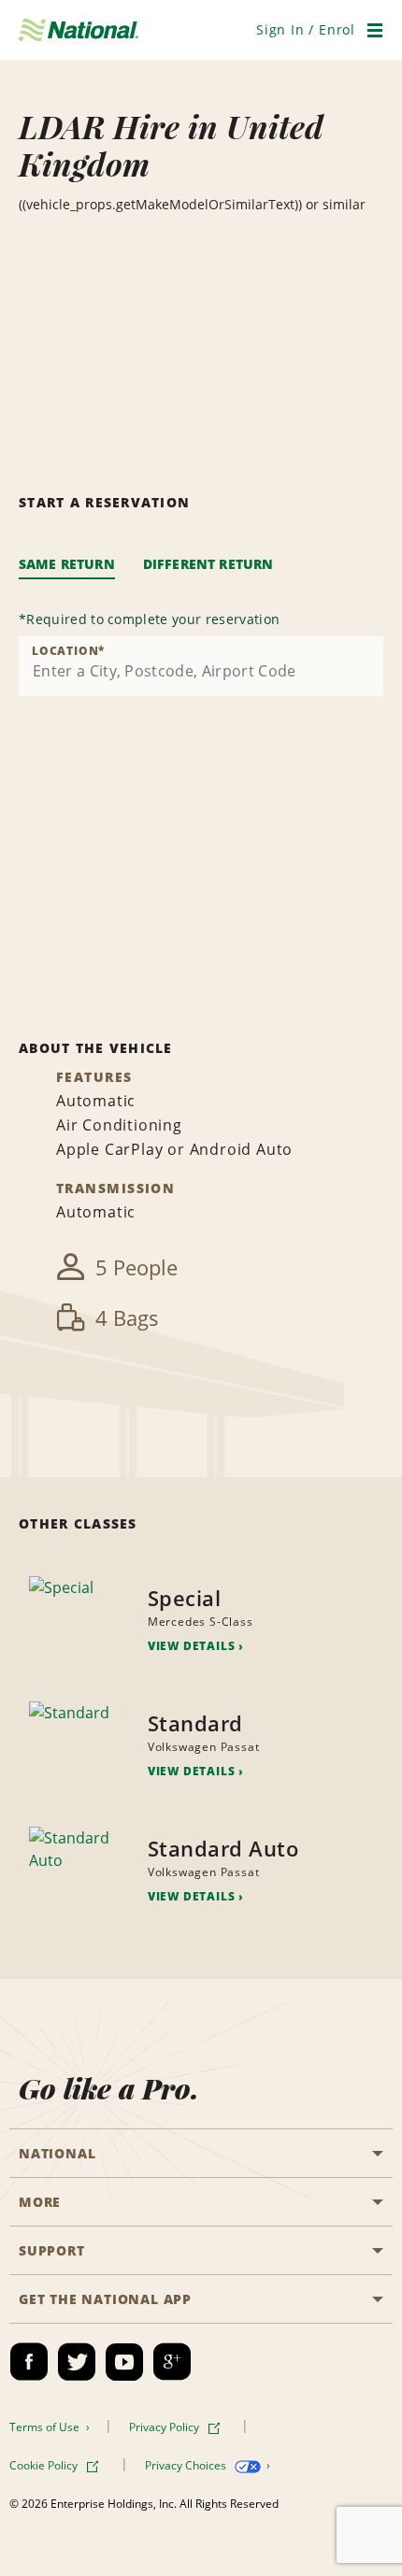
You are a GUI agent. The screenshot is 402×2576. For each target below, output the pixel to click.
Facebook (29, 2362)
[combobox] (201, 666)
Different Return (208, 564)
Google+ (172, 2362)
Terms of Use (46, 2427)
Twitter (77, 2362)
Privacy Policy (165, 2427)
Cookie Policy (45, 2465)
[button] (306, 29)
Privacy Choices (187, 2465)
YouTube (124, 2362)
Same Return (67, 564)
